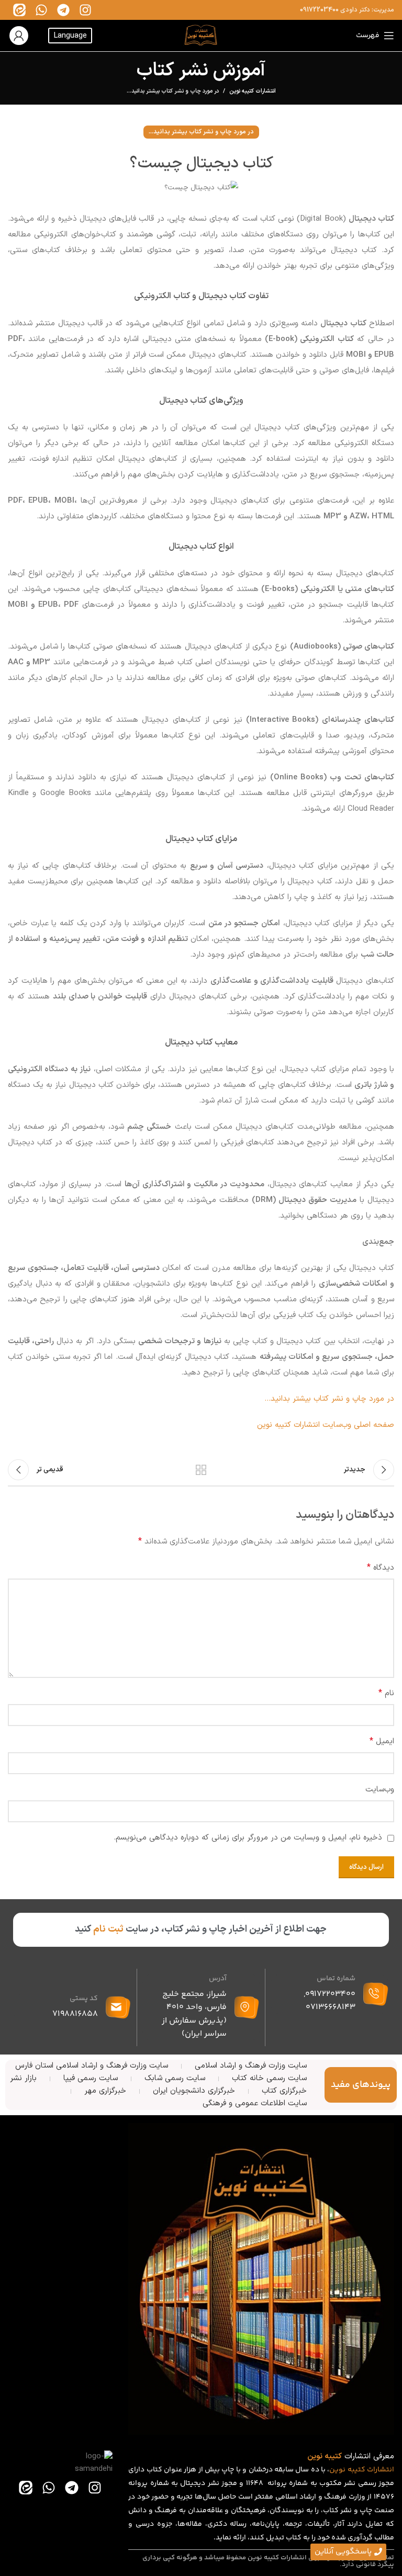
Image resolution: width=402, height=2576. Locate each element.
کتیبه (356, 2470)
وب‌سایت (380, 1790)
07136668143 (331, 2007)
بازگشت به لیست (201, 1470)
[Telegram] (63, 10)
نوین (337, 2470)
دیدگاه (381, 1568)
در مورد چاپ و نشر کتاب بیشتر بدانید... (173, 91)
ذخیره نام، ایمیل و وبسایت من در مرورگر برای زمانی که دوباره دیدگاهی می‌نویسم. (248, 1838)
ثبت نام (108, 1929)
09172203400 (319, 10)
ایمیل (382, 1741)
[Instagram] (85, 10)
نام (386, 1693)
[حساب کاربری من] (19, 36)
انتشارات (381, 2470)
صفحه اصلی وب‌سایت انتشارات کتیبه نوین (326, 1425)
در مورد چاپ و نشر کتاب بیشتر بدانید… (329, 1399)
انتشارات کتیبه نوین (253, 92)
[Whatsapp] (41, 10)
